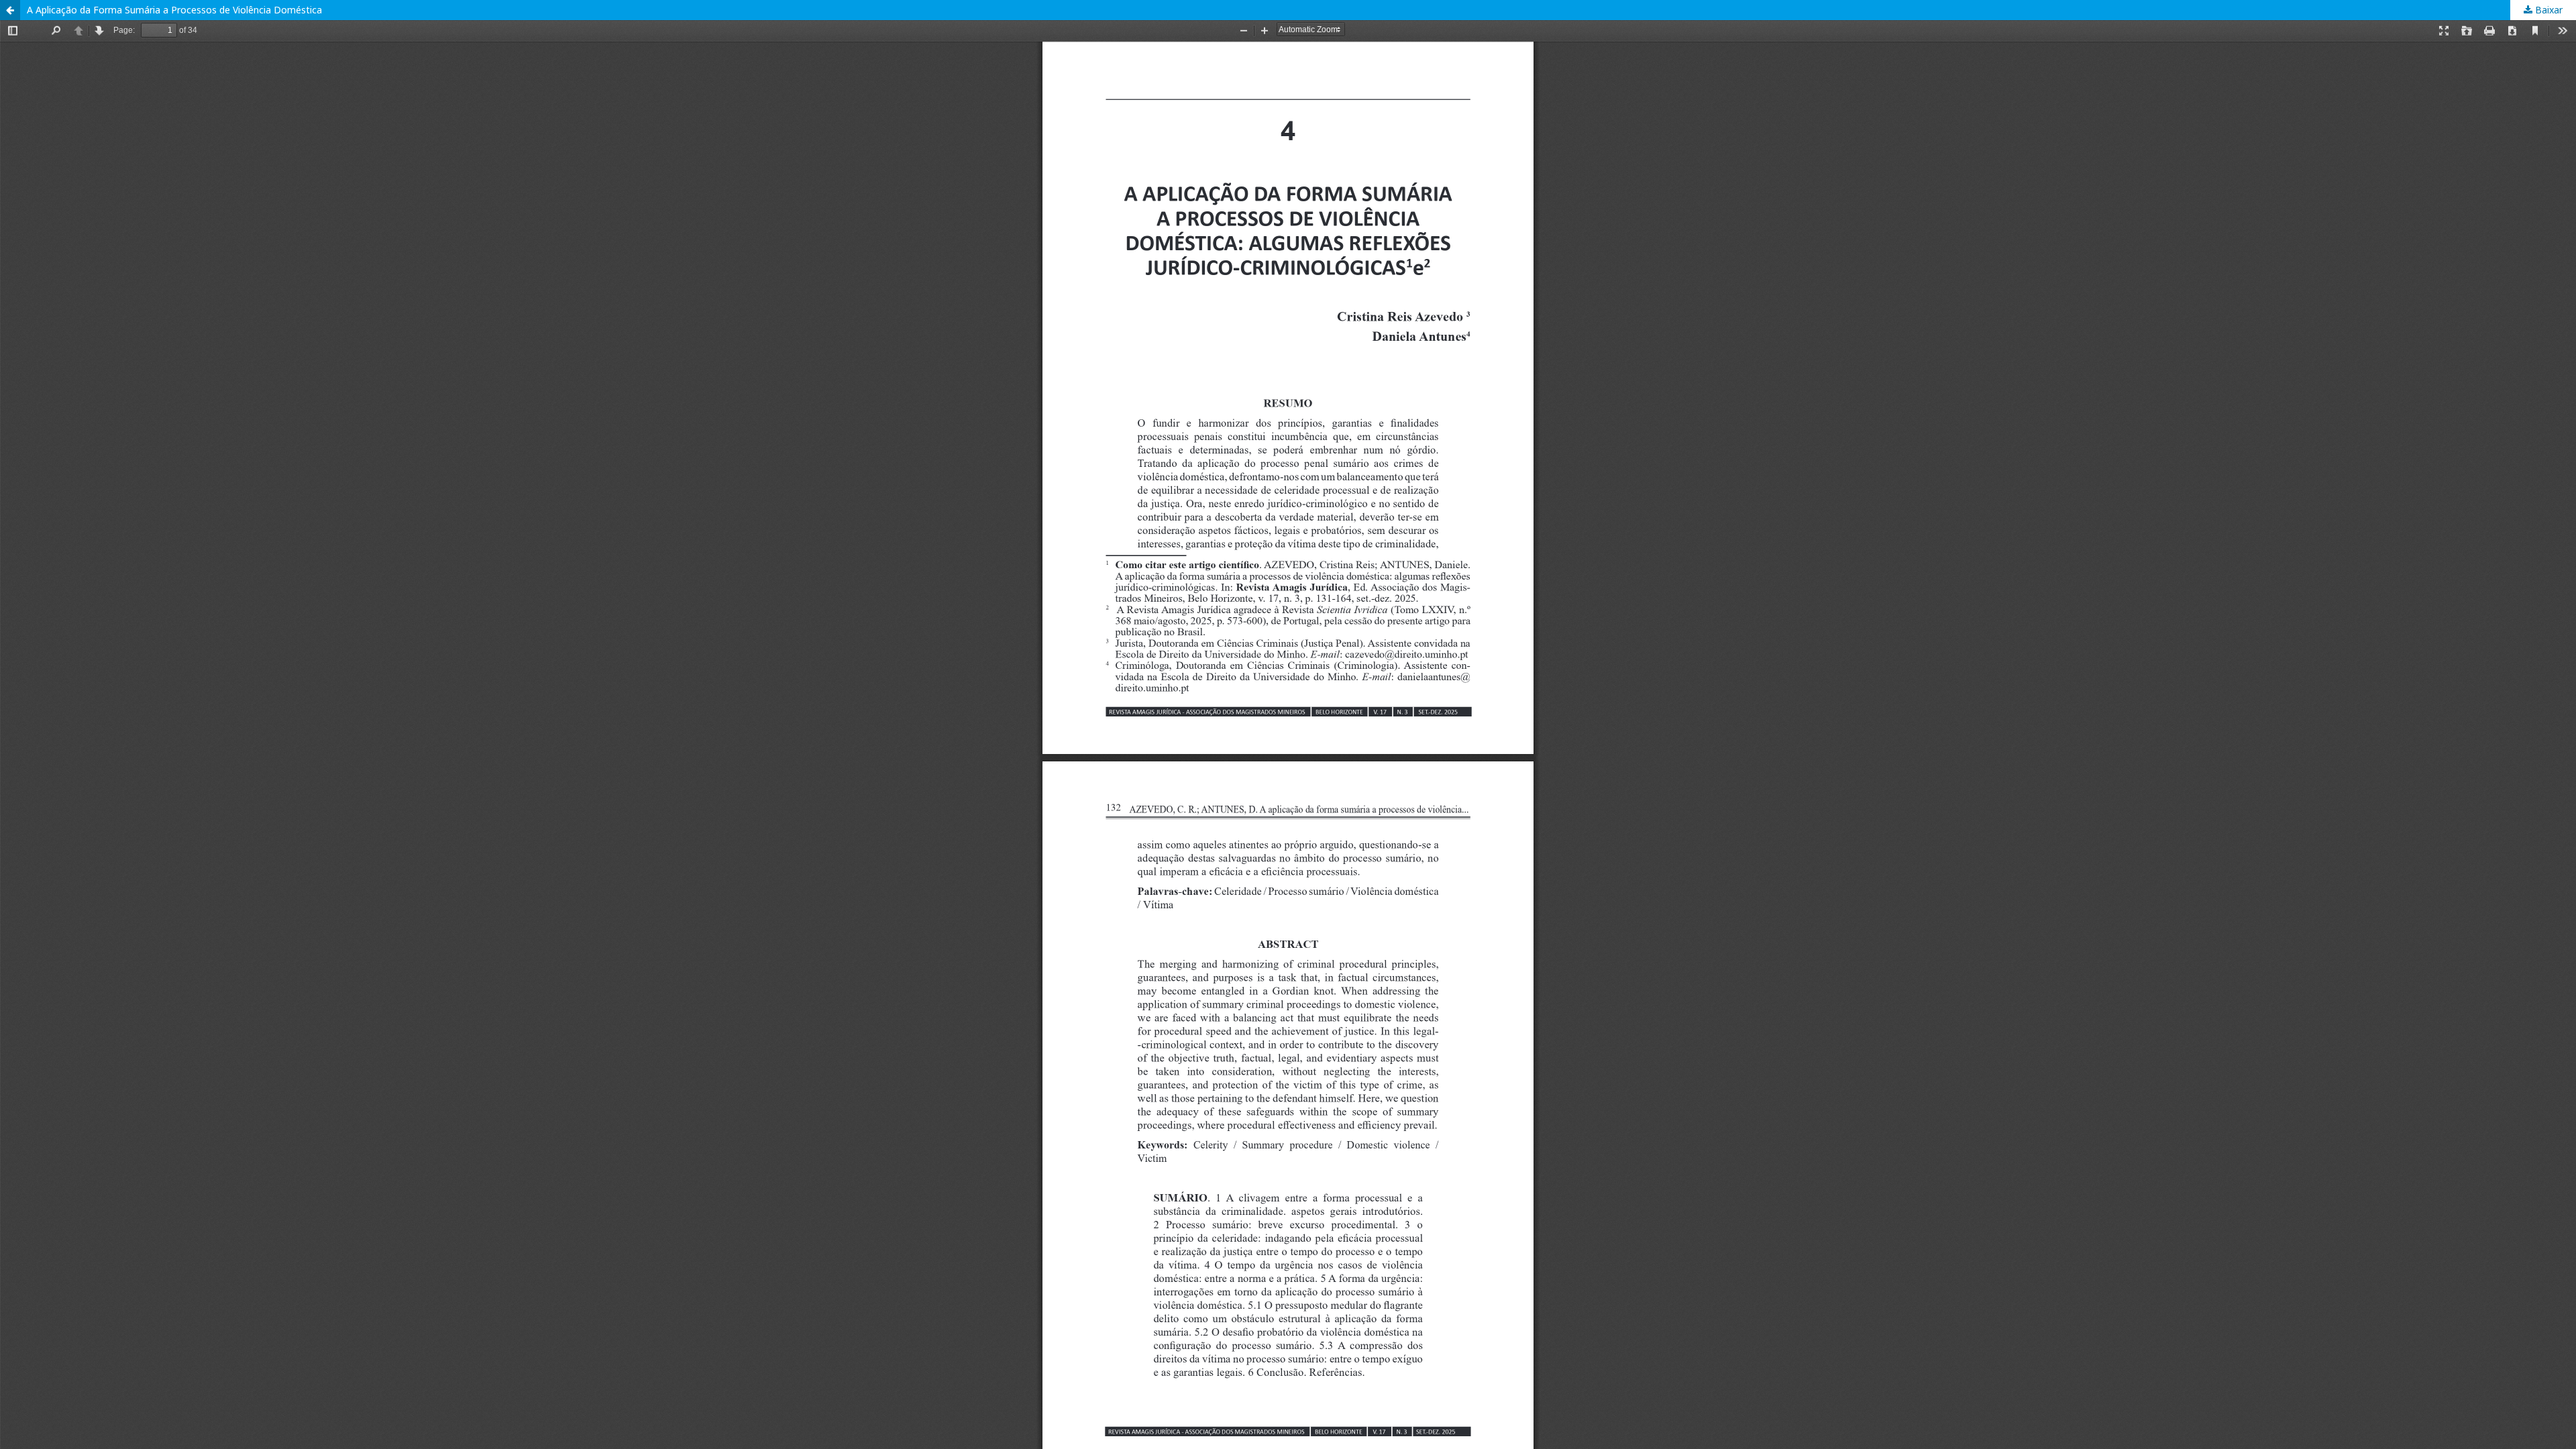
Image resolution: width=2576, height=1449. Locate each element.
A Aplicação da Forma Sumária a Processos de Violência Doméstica (174, 10)
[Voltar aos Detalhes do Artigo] (10, 10)
